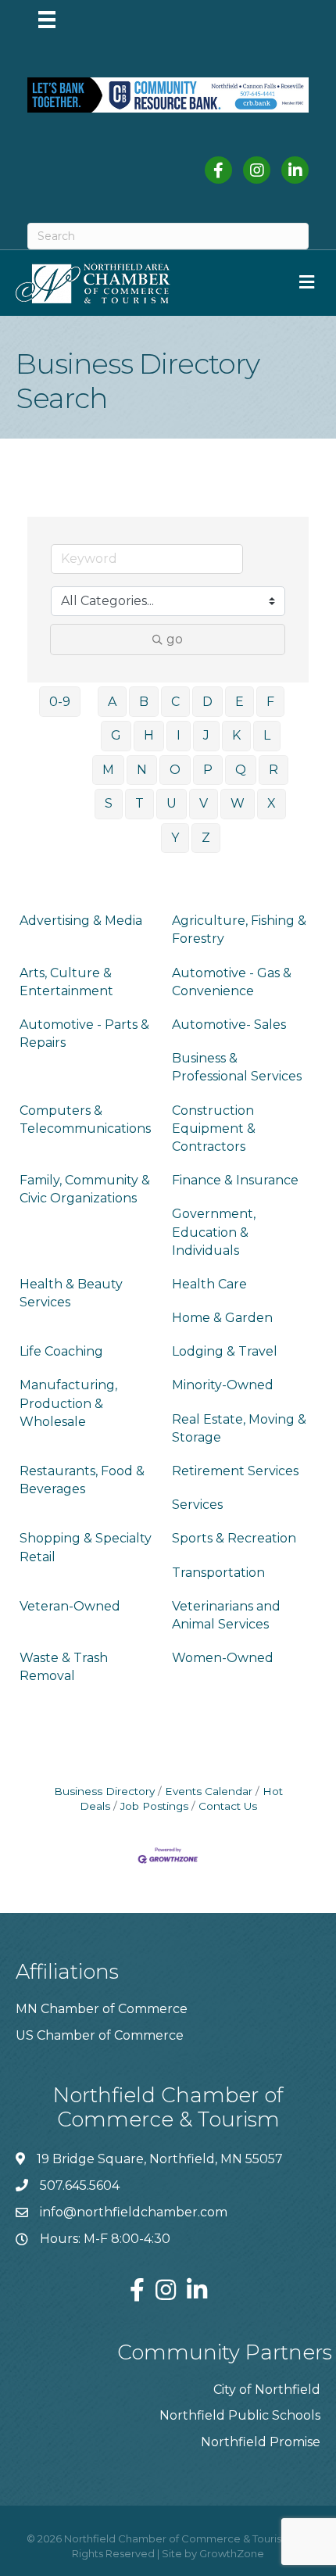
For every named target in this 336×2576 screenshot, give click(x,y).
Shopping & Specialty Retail (86, 1547)
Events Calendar (209, 1791)
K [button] (236, 735)
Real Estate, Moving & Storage (239, 1428)
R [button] (273, 770)
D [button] (207, 702)
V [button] (204, 803)
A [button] (112, 702)
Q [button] (241, 770)
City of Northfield (267, 2390)
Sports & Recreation (234, 1538)
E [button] (239, 702)
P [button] (208, 770)
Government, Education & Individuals (214, 1232)
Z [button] (206, 838)
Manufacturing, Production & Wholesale (68, 1403)
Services (197, 1505)
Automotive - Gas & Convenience (232, 982)
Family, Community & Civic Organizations (85, 1189)
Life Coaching (61, 1351)
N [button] (142, 770)
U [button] (172, 803)
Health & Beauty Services (71, 1293)
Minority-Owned (223, 1385)
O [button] (175, 770)
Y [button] (175, 838)
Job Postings (154, 1806)
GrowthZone (232, 2553)
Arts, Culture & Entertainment (66, 982)
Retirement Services (235, 1471)
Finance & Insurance (235, 1180)
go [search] (175, 639)
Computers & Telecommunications (85, 1120)
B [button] (144, 702)
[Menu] (47, 20)
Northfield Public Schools (240, 2415)
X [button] (272, 803)
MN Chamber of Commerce (102, 2009)
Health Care (209, 1284)
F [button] (270, 702)
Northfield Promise (261, 2442)
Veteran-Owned (70, 1606)
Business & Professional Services (237, 1067)
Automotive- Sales (229, 1025)
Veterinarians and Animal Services (226, 1615)
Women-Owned (223, 1658)
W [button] (238, 803)
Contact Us (228, 1806)
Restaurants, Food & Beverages (82, 1480)
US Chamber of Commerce (100, 2035)
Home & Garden (222, 1318)
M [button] (108, 770)
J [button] (206, 735)
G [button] (116, 735)
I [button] (179, 735)
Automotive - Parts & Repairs (84, 1034)
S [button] (109, 803)
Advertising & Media (81, 921)
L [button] (267, 735)
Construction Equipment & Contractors (214, 1129)
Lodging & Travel (225, 1351)
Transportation (218, 1573)
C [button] (175, 702)
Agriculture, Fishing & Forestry (239, 930)
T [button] (139, 803)
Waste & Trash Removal (64, 1667)
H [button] (149, 735)
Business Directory (104, 1791)
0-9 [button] (60, 702)
